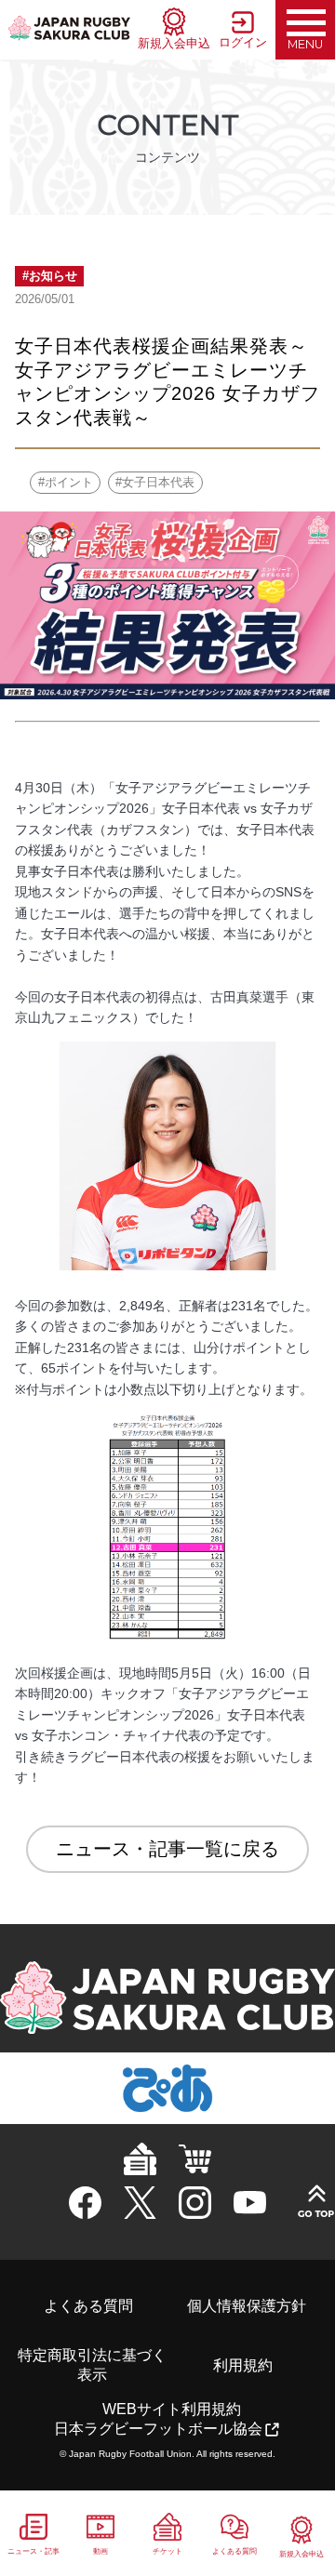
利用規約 (243, 2365)
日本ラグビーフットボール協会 (158, 2429)
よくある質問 (88, 2306)
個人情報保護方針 (247, 2306)
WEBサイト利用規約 (172, 2409)
